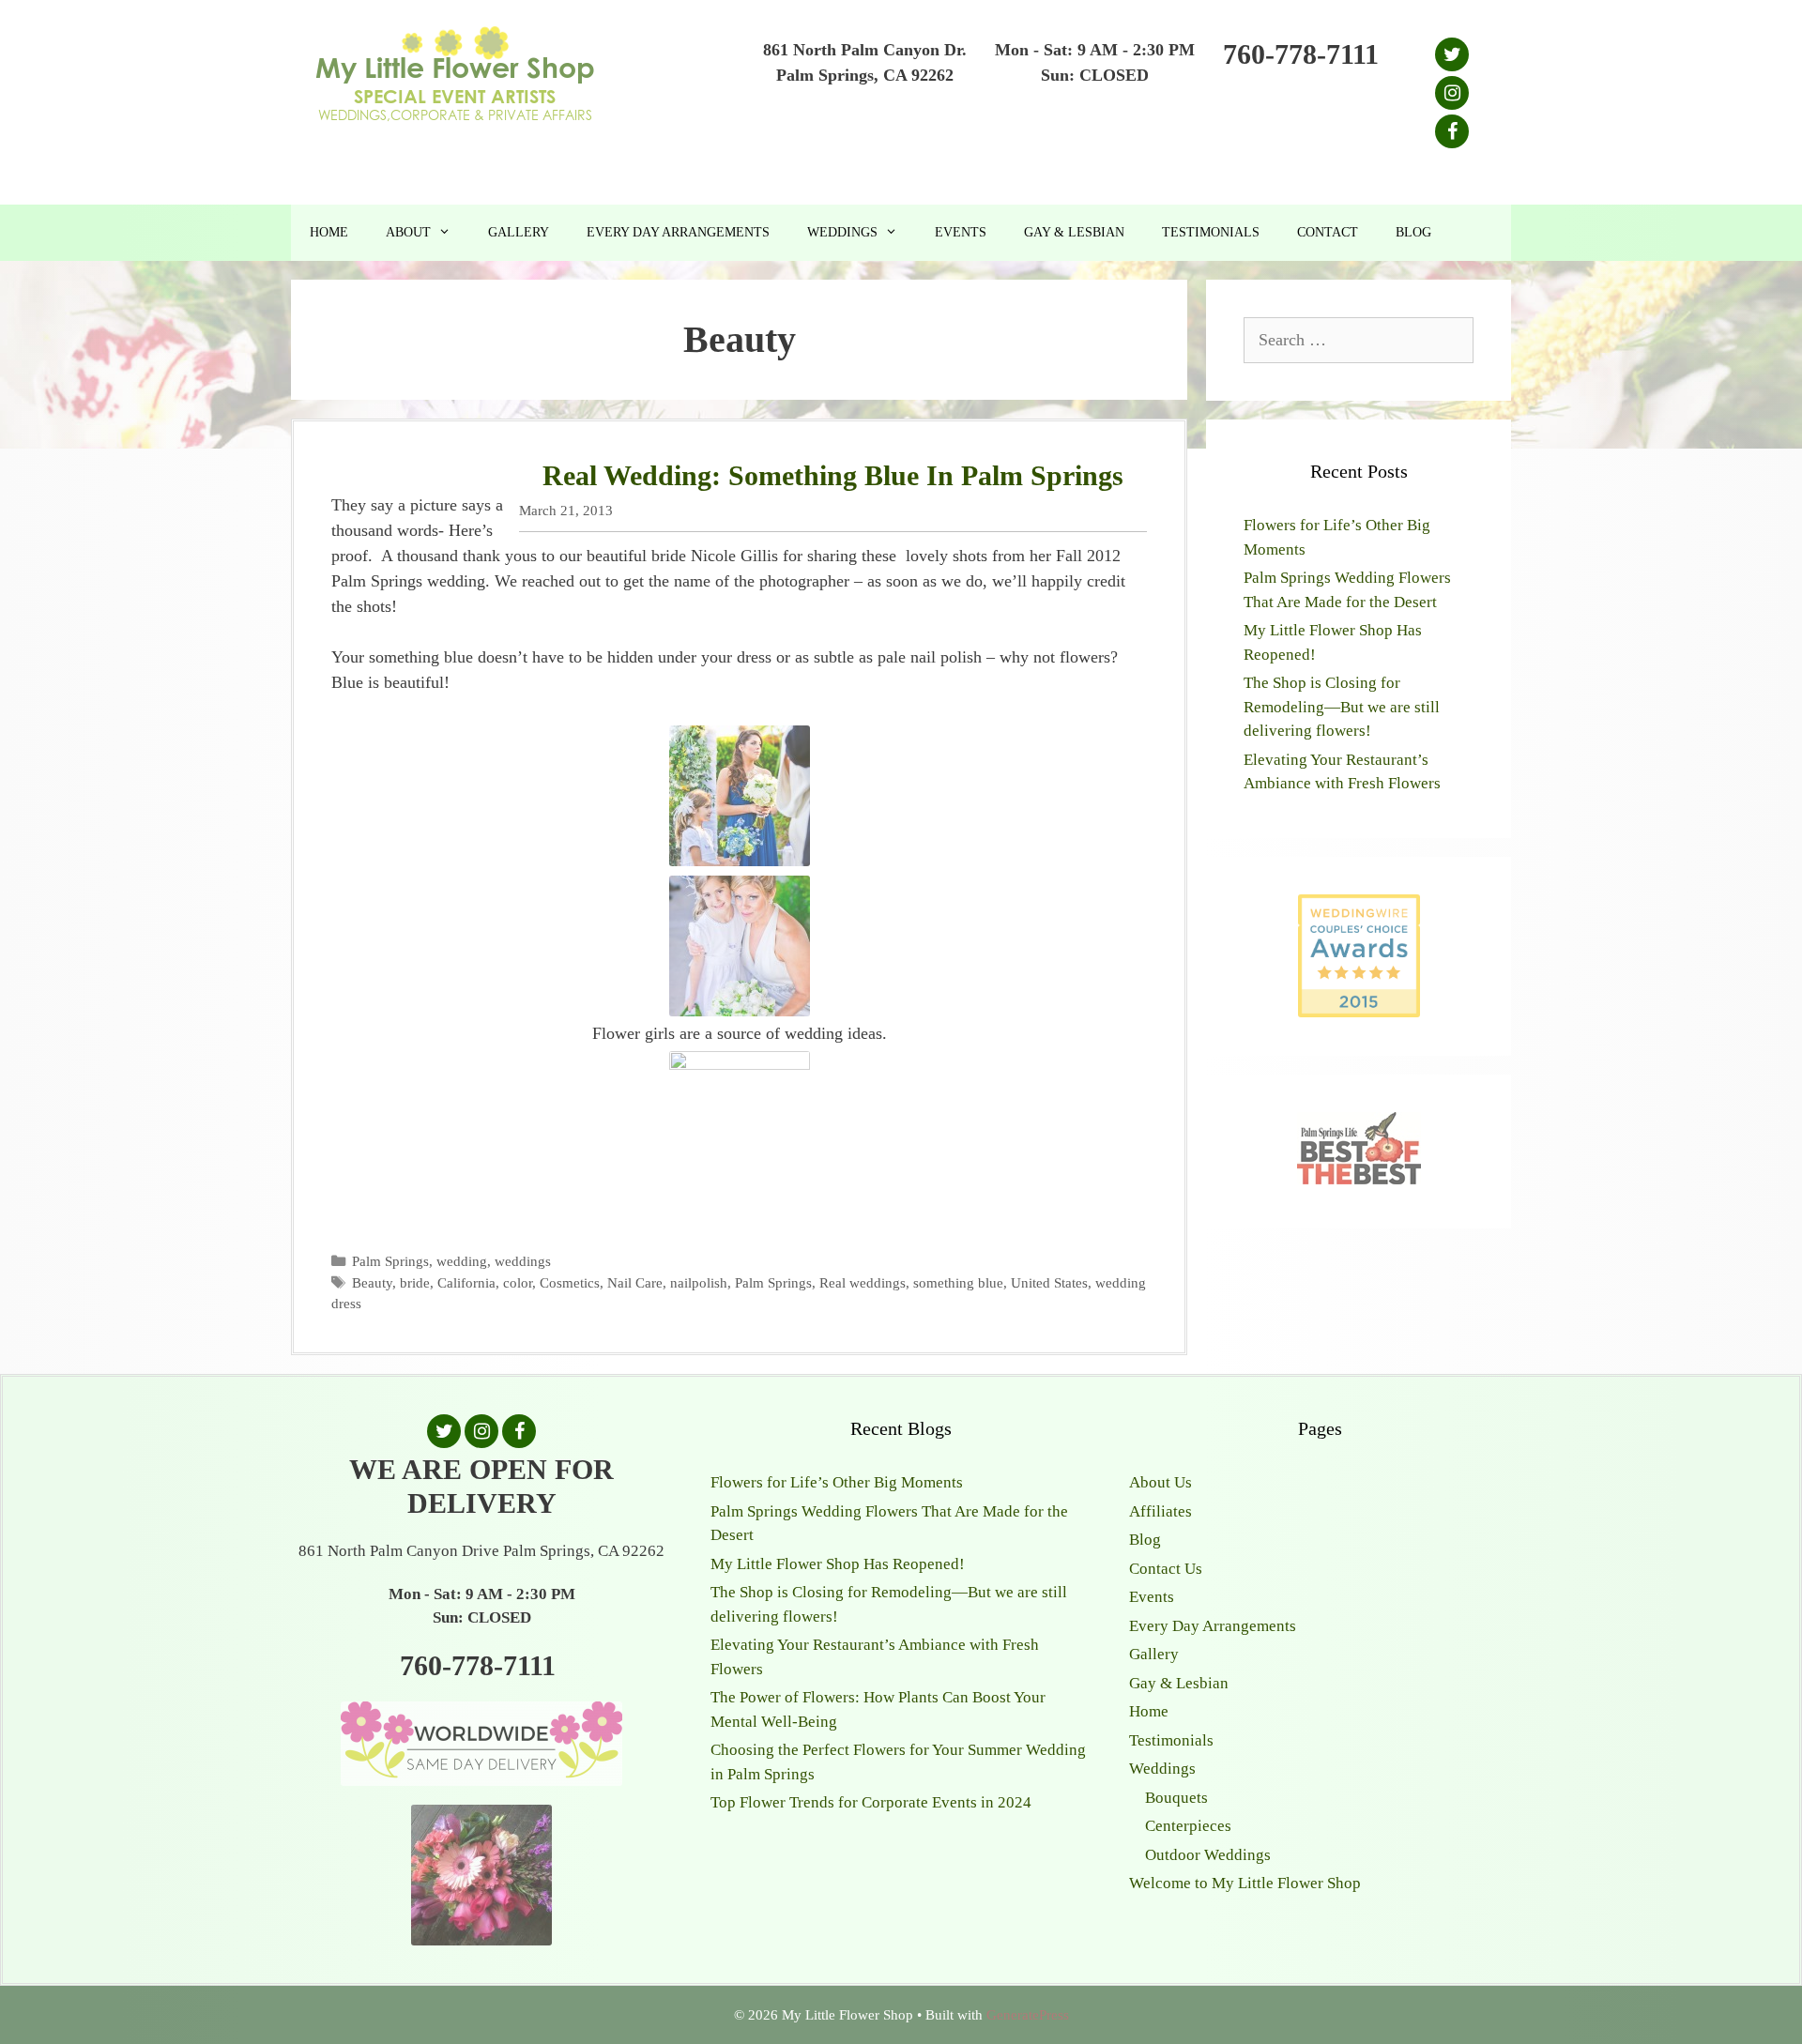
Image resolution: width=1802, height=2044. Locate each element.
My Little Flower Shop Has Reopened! (838, 1564)
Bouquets (1176, 1798)
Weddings (842, 232)
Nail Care (635, 1282)
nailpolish (699, 1282)
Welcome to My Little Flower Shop (1245, 1883)
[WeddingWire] (1359, 910)
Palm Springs (390, 1261)
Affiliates (1161, 1511)
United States (1049, 1282)
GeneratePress (1028, 2015)
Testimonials (1211, 232)
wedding (462, 1261)
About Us (1161, 1482)
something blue (958, 1282)
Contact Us (1166, 1569)
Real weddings (863, 1282)
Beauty (372, 1282)
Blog (1413, 232)
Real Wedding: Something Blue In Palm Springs (833, 475)
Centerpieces (1188, 1826)
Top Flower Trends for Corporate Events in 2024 (871, 1802)
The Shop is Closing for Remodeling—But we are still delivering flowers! (1342, 707)
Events (961, 232)
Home (329, 232)
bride (415, 1282)
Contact (1328, 232)
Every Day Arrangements (678, 232)
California (466, 1282)
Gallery (519, 232)
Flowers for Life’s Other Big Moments (837, 1482)
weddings (523, 1261)
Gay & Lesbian (1074, 232)
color (518, 1282)
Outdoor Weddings (1208, 1855)
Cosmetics (570, 1282)
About (408, 232)
